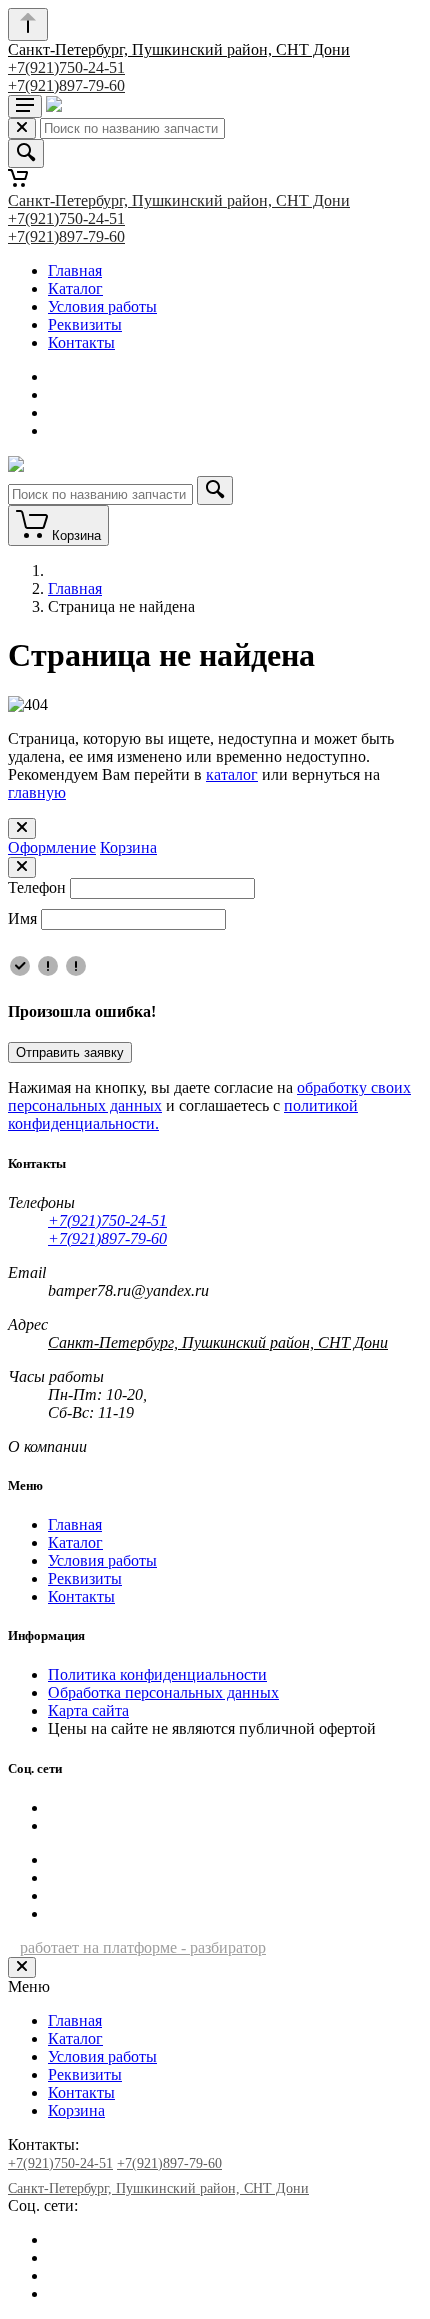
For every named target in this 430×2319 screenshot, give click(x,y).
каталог (232, 774)
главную (37, 792)
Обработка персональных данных (163, 1692)
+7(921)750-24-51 (66, 67)
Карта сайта (88, 1710)
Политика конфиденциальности (157, 1674)
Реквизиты (85, 324)
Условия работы (102, 306)
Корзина (128, 847)
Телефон (37, 887)
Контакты (81, 342)
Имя (22, 918)
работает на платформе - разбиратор (143, 1947)
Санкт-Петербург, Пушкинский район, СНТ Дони (179, 49)
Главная (75, 270)
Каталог (75, 288)
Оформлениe (52, 847)
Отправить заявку (70, 1052)
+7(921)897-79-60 (66, 85)
